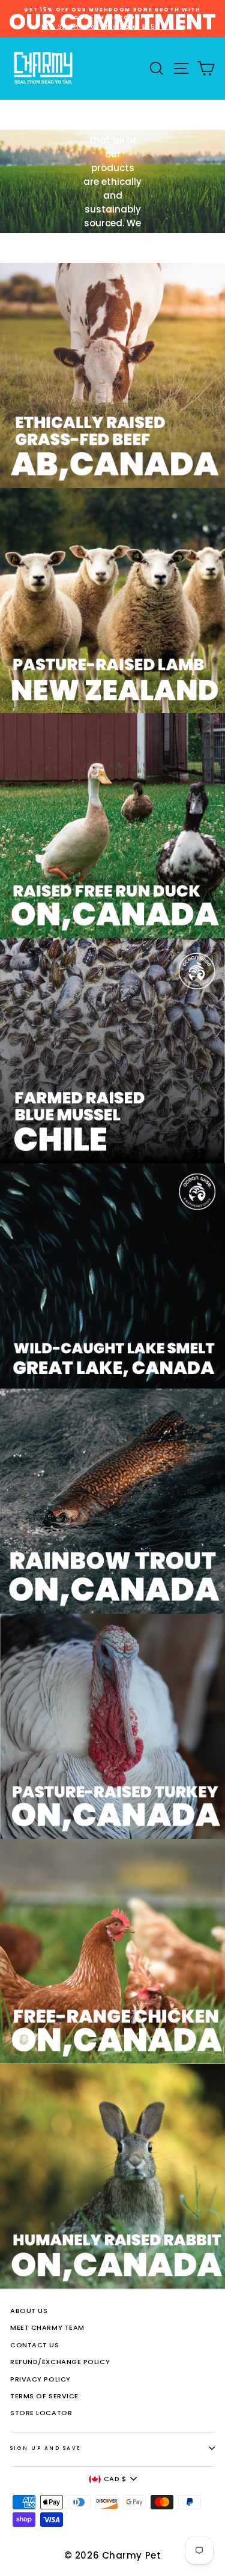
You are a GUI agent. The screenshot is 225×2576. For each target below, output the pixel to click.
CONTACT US (35, 2345)
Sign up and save (46, 2448)
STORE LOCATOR (41, 2413)
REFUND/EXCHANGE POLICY (60, 2362)
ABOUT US (29, 2311)
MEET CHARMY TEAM (47, 2327)
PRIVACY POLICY (40, 2379)
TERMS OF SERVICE (44, 2396)
